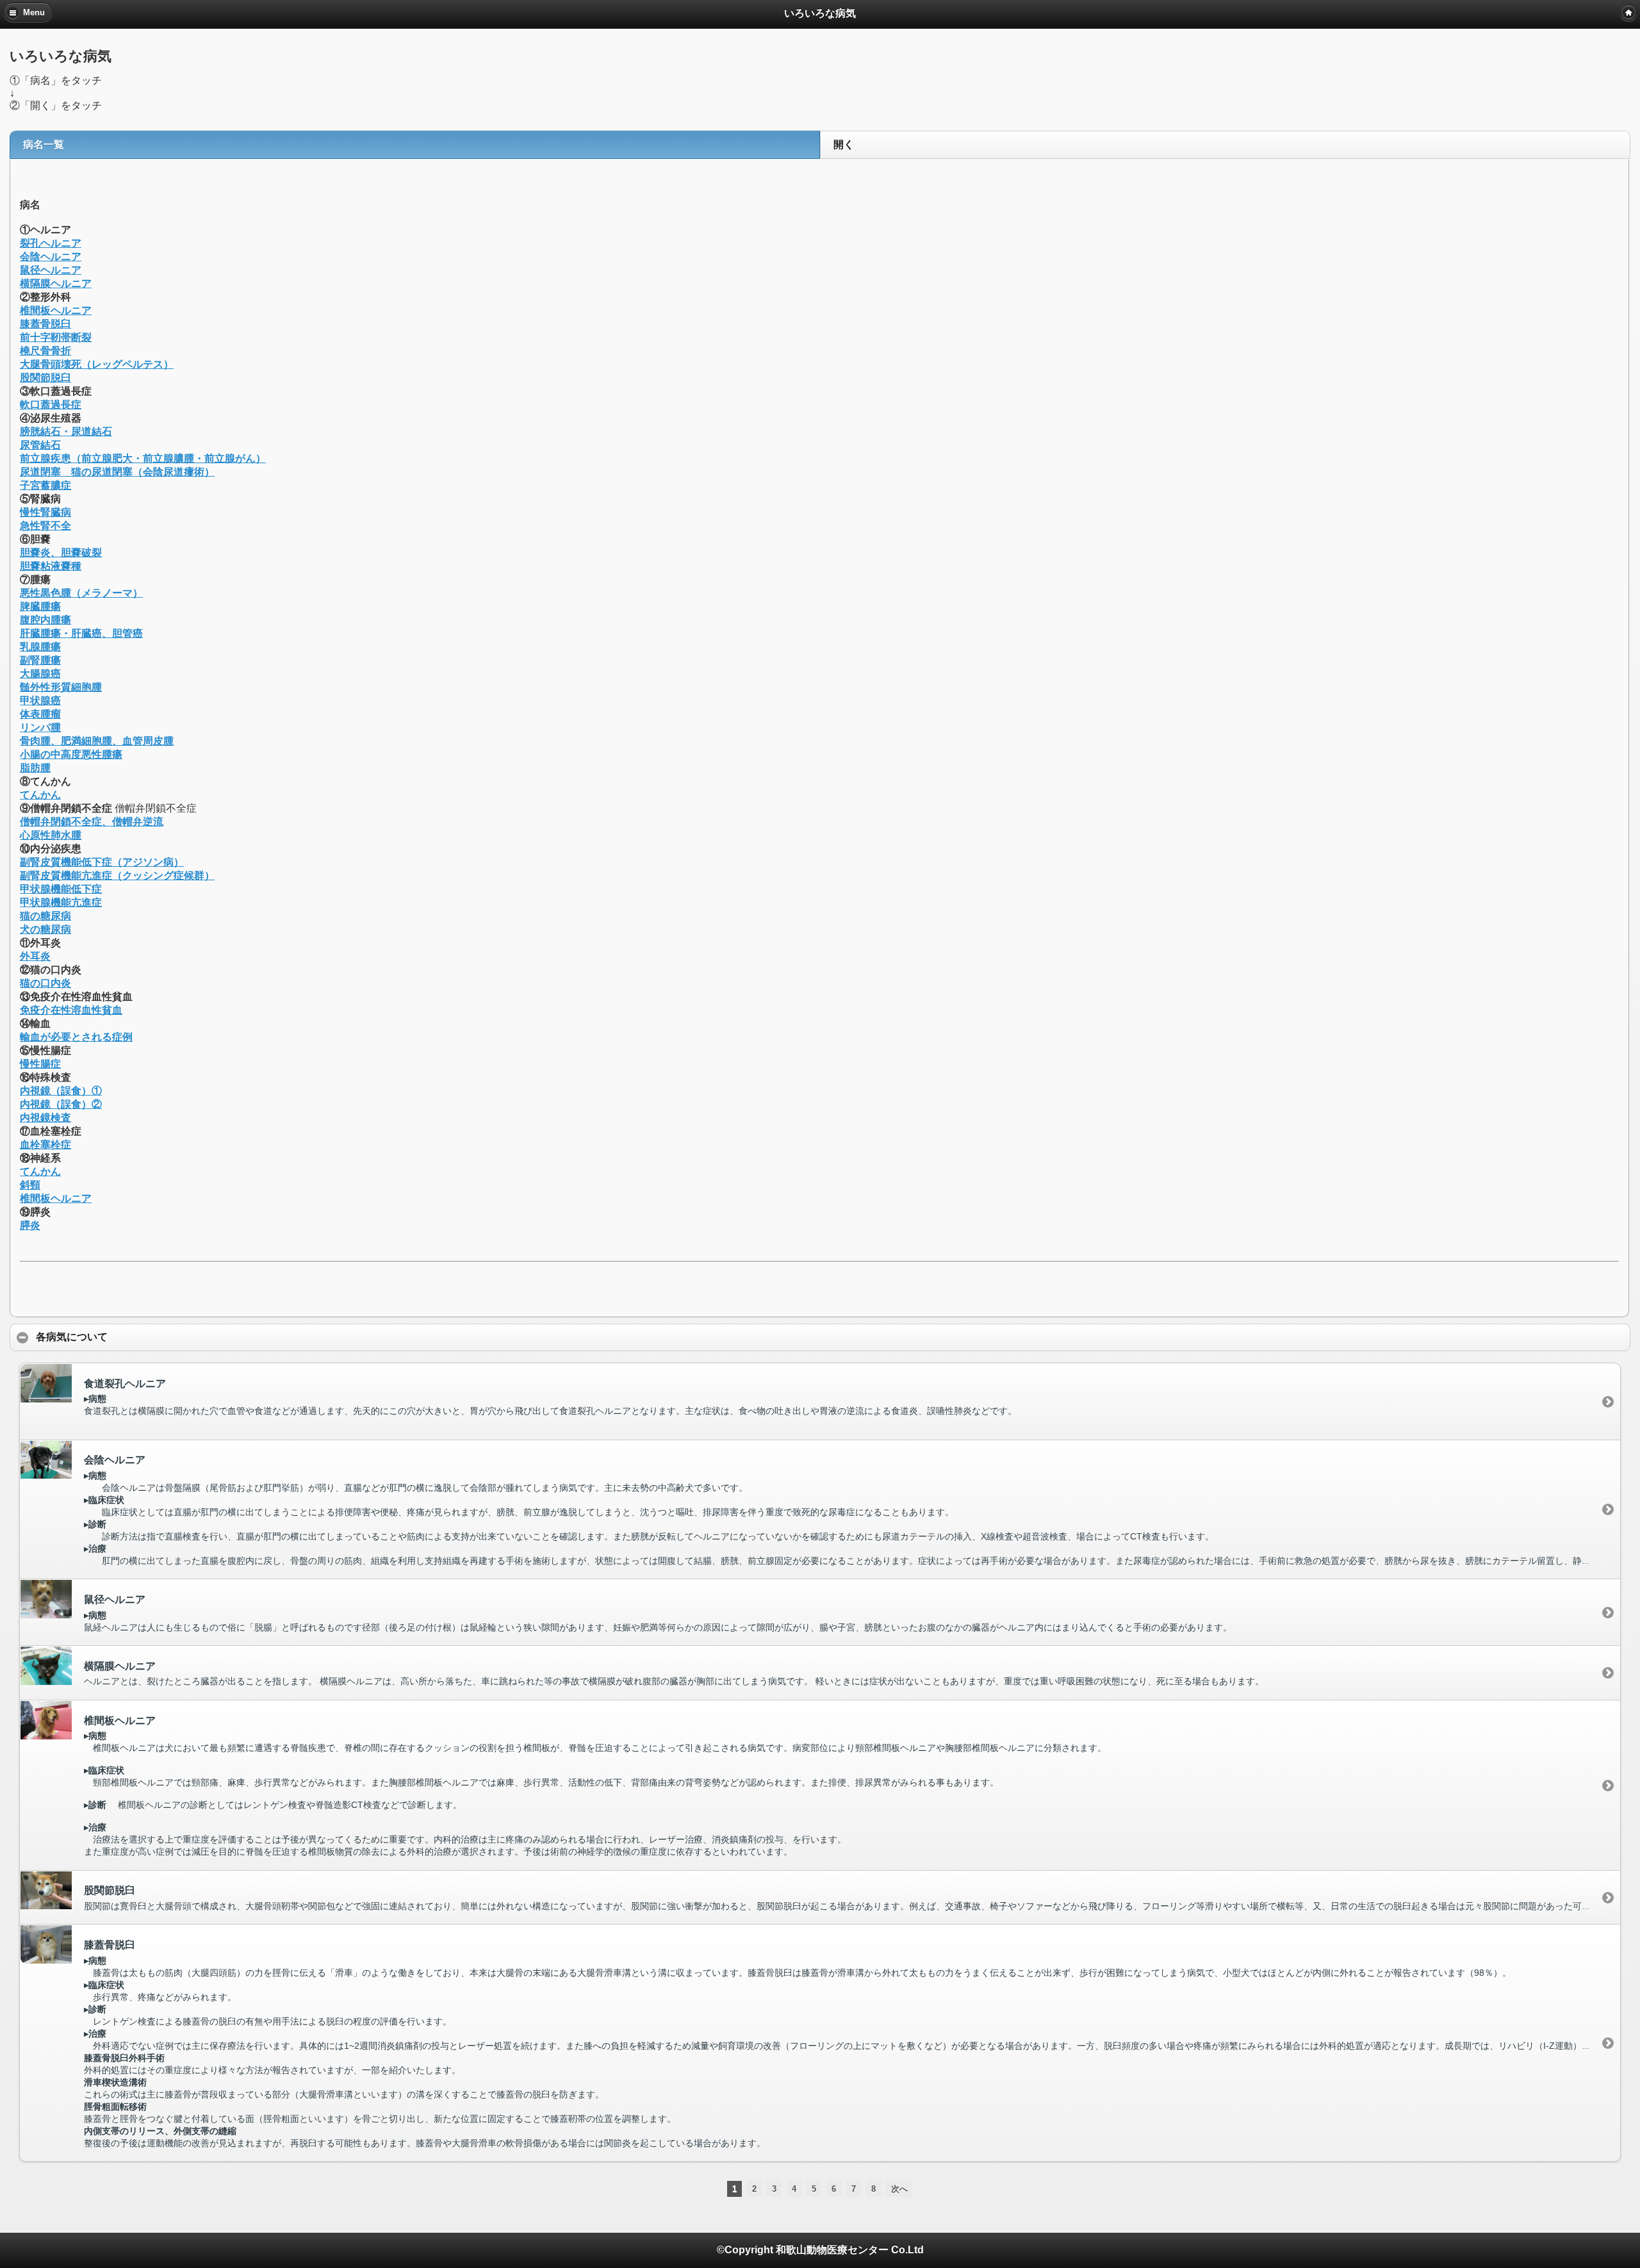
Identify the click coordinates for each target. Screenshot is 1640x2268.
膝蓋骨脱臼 (45, 324)
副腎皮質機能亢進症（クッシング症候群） (117, 875)
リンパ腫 (40, 727)
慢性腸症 (40, 1064)
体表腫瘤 (40, 714)
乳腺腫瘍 (40, 647)
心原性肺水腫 (51, 835)
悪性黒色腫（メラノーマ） (81, 593)
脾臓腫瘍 (40, 606)
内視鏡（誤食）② (61, 1104)
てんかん (40, 795)
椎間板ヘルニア (56, 310)
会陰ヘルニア (51, 257)
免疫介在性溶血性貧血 (71, 1010)
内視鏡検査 (45, 1118)
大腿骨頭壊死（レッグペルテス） (97, 364)
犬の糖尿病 (45, 929)
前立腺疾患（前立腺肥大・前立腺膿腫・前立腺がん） (143, 458)
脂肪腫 (35, 768)
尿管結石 (40, 445)
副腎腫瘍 (40, 660)
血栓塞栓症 (45, 1145)
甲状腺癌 (40, 701)
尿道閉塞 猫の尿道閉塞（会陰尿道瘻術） (117, 472)
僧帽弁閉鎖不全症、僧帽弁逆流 (92, 822)
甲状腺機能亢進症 (61, 902)
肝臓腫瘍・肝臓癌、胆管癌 (81, 633)
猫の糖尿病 (45, 916)
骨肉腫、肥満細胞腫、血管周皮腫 (97, 741)
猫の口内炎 (45, 983)
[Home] (1628, 13)
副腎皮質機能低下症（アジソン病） (102, 862)
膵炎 (30, 1225)
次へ (899, 2189)
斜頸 (30, 1185)
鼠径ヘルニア (51, 270)
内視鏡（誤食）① (61, 1091)
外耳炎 (35, 956)
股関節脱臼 (45, 378)
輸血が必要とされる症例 (76, 1037)
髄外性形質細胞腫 (61, 687)
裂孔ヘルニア (51, 243)
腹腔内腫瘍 (45, 620)
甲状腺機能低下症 (61, 889)
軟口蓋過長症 (51, 405)
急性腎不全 (45, 526)
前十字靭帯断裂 (56, 337)
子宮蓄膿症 (45, 485)
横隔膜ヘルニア (56, 283)
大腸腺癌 (40, 674)
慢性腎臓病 (45, 512)
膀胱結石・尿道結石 (66, 431)
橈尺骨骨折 (45, 351)
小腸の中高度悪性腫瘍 (71, 754)
